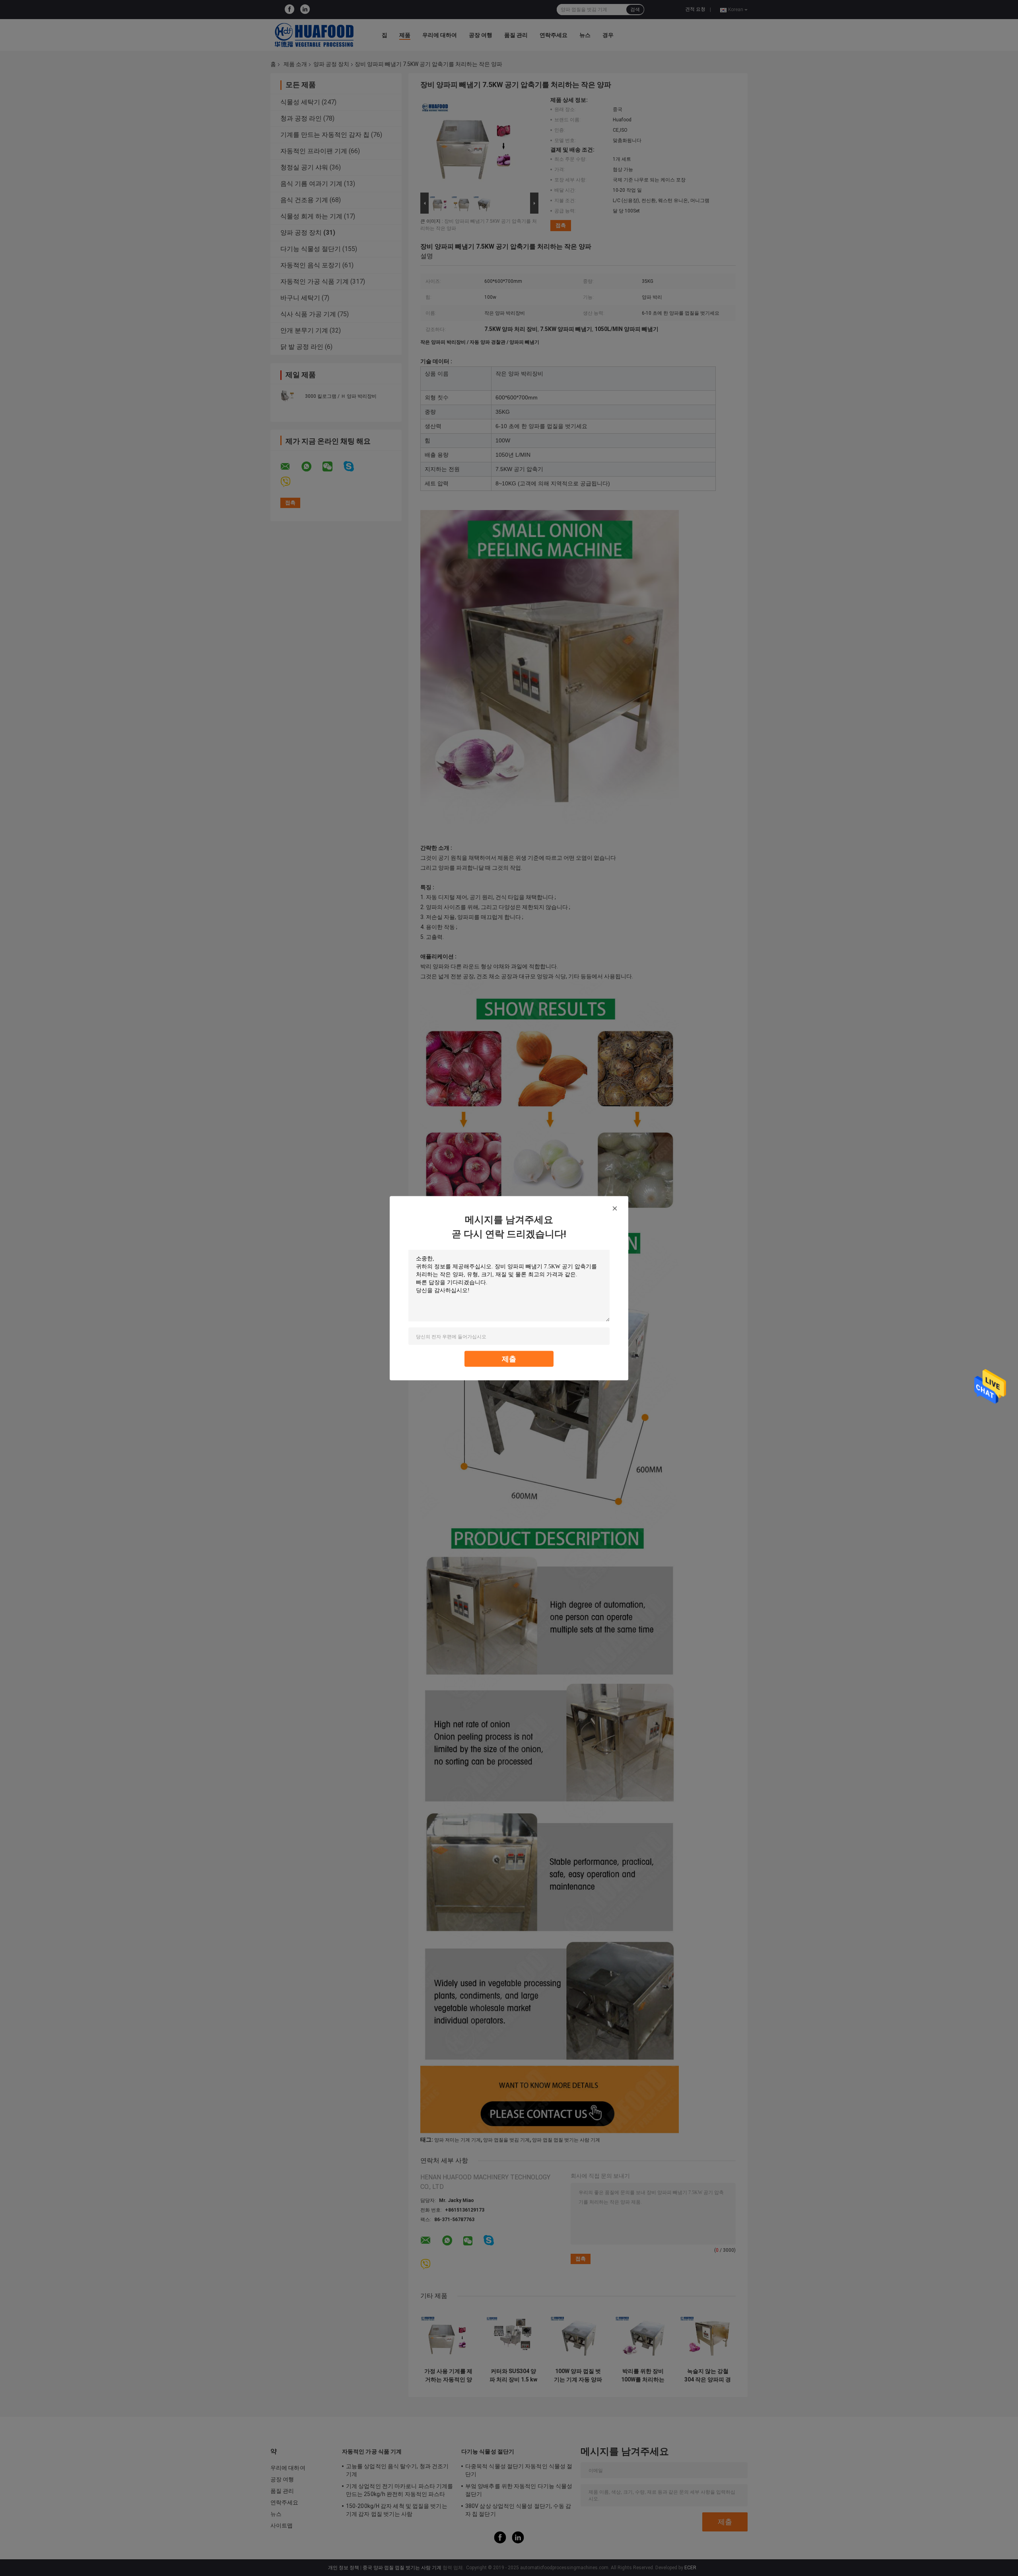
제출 (509, 1358)
